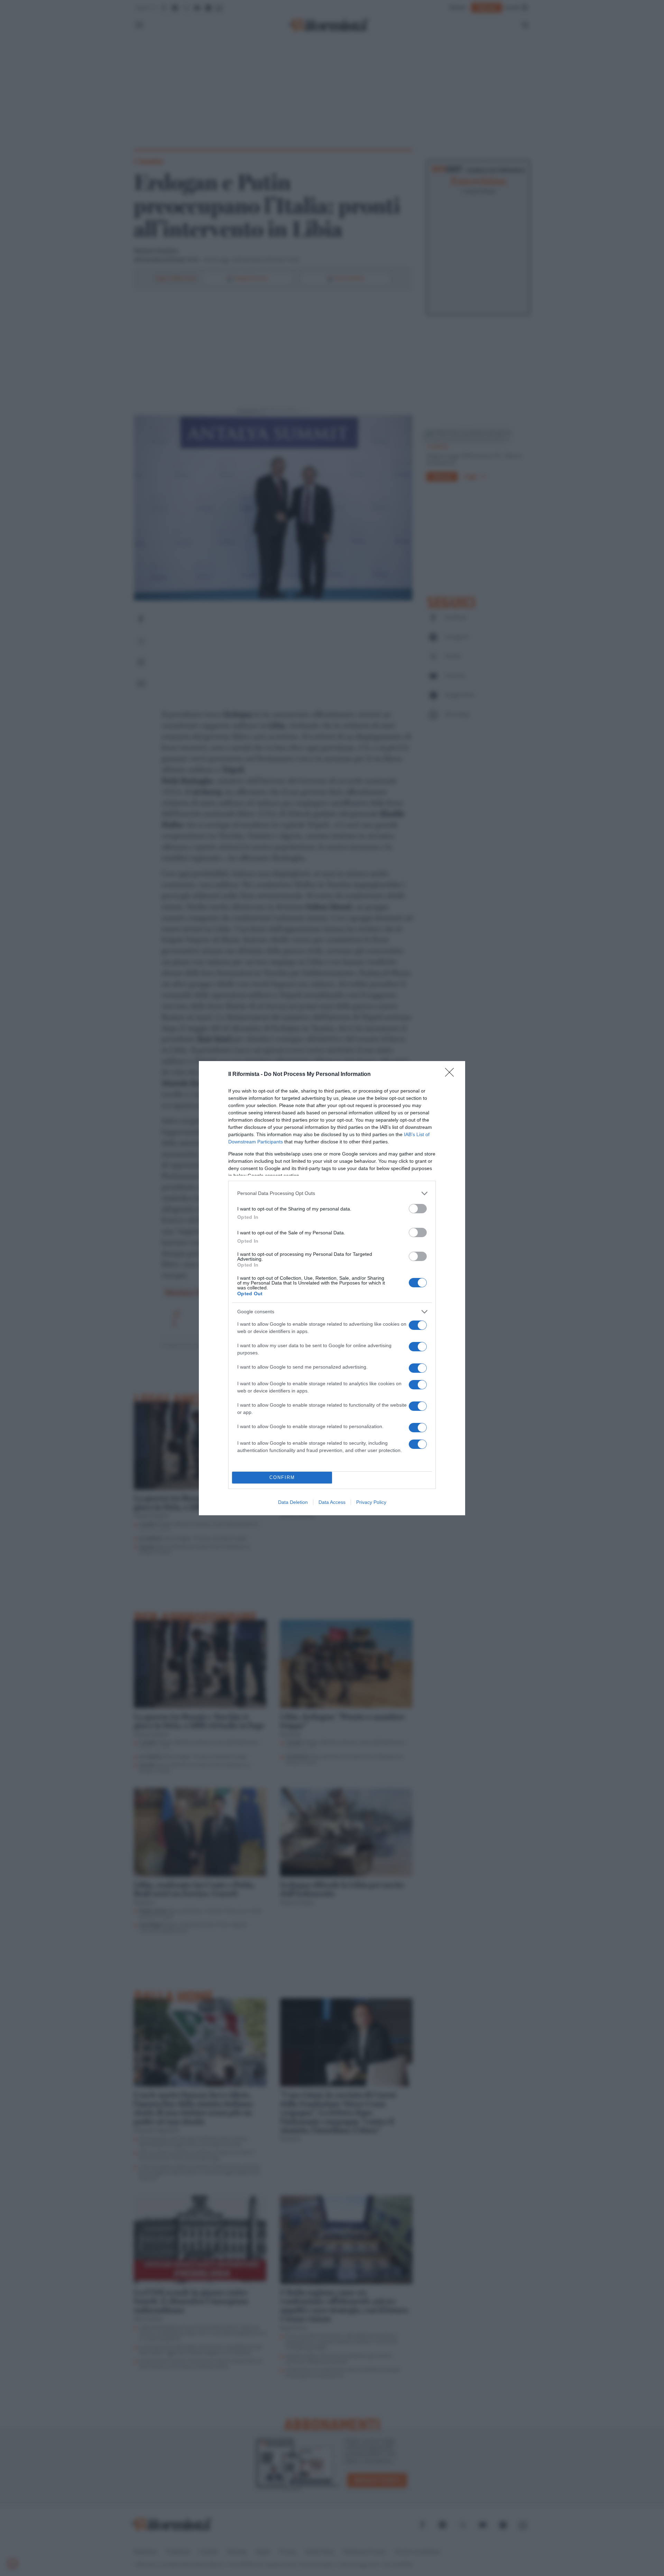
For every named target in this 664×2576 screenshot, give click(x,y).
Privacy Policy (371, 1502)
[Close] (452, 1075)
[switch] (418, 1209)
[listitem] (332, 1193)
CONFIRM (282, 1477)
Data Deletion (293, 1502)
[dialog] (332, 1288)
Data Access (332, 1502)
